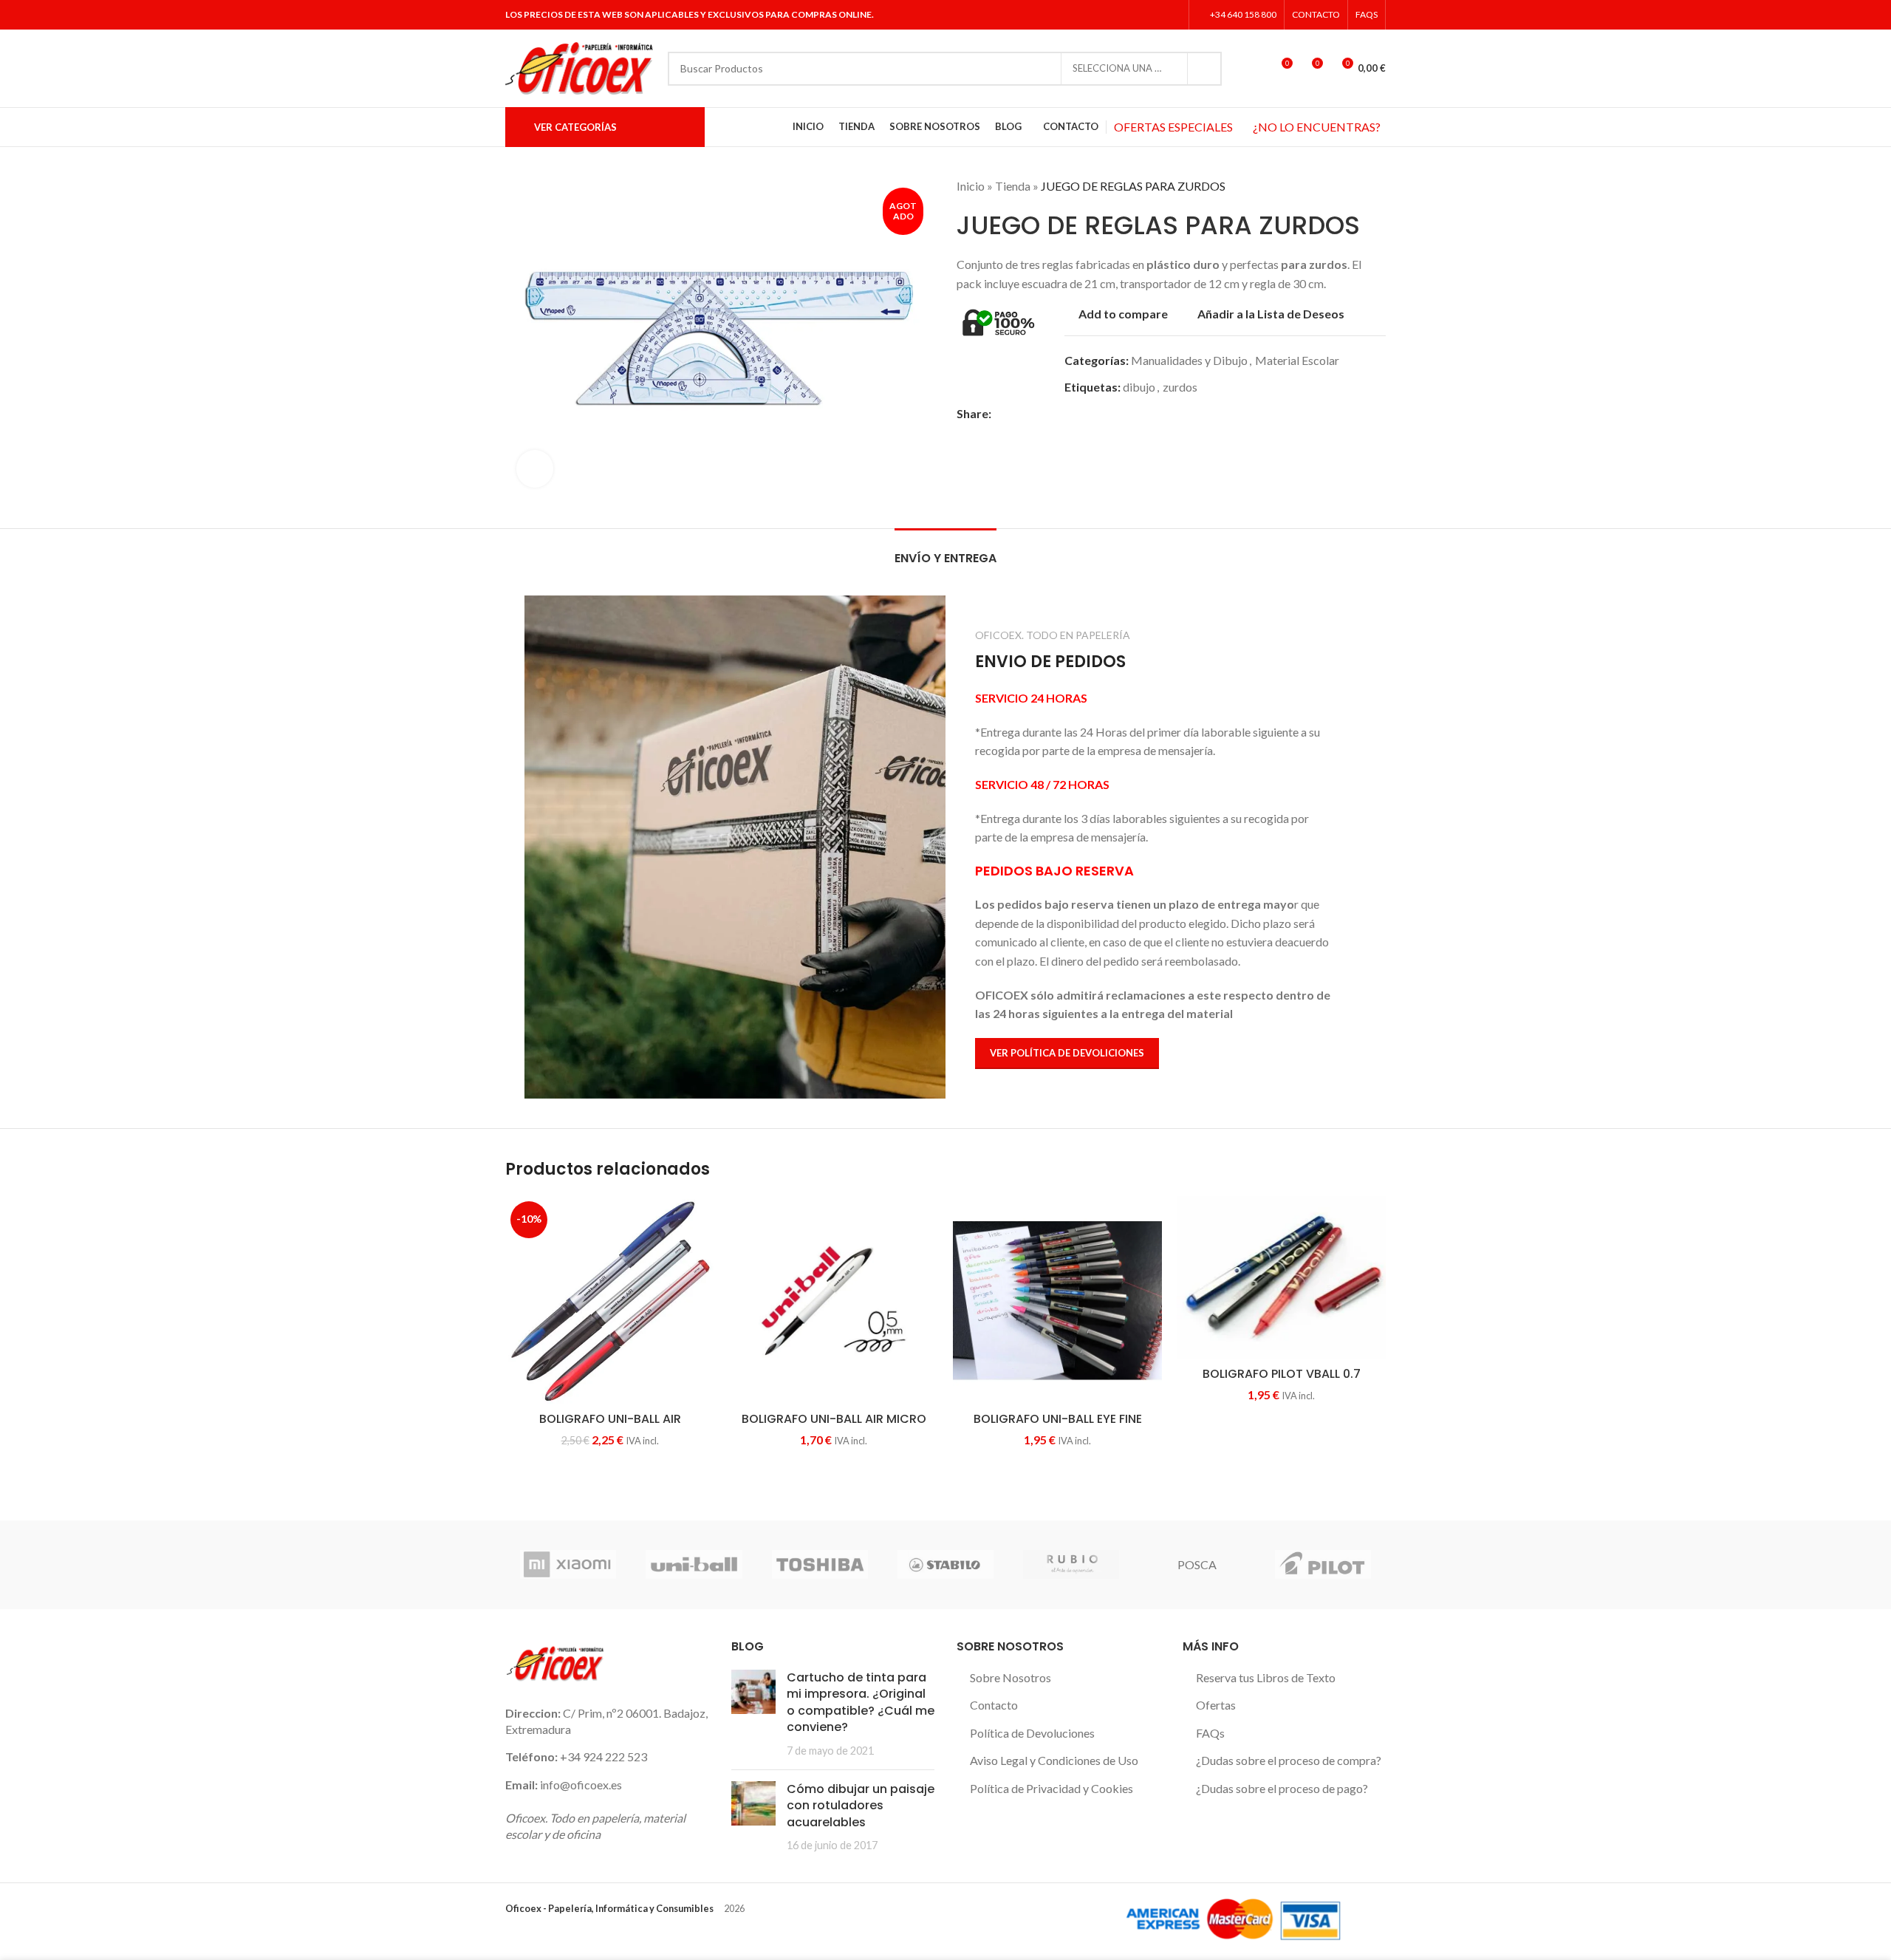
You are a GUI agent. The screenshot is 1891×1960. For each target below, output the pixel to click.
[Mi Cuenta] (1254, 69)
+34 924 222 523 (603, 1756)
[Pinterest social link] (1051, 413)
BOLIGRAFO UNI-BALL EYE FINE (1058, 1419)
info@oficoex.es (581, 1785)
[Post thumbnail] (753, 1714)
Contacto (994, 1705)
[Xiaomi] (568, 1565)
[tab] (945, 551)
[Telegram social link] (1102, 413)
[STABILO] (945, 1565)
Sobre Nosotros (1011, 1677)
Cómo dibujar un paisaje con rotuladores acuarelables (861, 1806)
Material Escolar (1297, 360)
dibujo (1139, 387)
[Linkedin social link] (1172, 15)
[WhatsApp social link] (1085, 413)
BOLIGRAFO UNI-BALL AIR (610, 1419)
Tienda (1013, 186)
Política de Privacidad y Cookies (1051, 1788)
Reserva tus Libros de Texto (1266, 1677)
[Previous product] (1349, 186)
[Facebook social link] (1116, 15)
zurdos (1180, 387)
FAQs (1210, 1733)
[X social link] (1134, 15)
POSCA (1197, 1564)
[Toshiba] (820, 1565)
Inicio (971, 186)
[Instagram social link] (1153, 15)
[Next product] (1378, 186)
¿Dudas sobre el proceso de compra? (1289, 1760)
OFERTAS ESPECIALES (1173, 127)
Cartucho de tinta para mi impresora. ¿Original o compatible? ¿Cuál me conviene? (861, 1702)
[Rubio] (1071, 1565)
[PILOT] (1323, 1565)
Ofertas (1216, 1705)
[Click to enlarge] (535, 468)
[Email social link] (1034, 413)
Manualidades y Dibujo (1189, 360)
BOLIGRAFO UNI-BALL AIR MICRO (834, 1419)
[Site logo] (579, 67)
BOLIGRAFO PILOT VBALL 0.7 (1282, 1374)
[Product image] (834, 1301)
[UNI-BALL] (694, 1565)
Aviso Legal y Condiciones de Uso (1054, 1760)
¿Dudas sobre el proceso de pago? (1282, 1788)
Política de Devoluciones (1032, 1733)
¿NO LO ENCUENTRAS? (1317, 127)
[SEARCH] (1205, 69)
